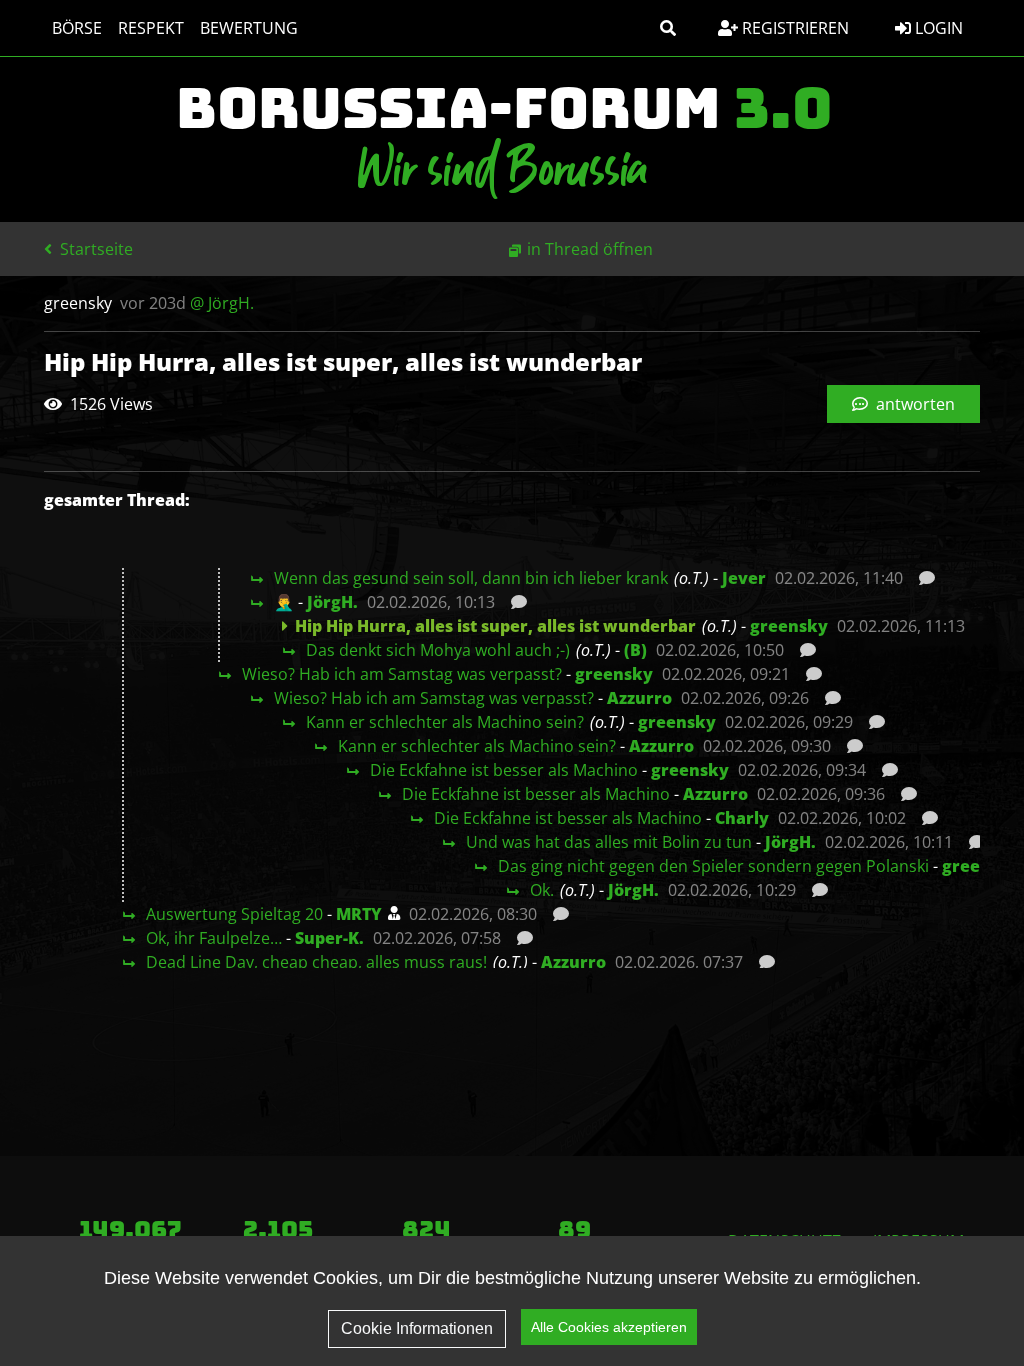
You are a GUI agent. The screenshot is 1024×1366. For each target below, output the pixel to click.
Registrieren (793, 28)
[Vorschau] (921, 578)
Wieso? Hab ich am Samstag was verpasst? (402, 674)
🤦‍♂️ (284, 602)
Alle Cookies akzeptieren (609, 1327)
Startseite (94, 249)
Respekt (151, 28)
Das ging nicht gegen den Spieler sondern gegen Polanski (713, 866)
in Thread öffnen (590, 249)
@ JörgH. (222, 303)
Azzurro (639, 698)
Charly (742, 818)
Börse (77, 28)
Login (937, 28)
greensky (789, 626)
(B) (635, 650)
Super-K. (329, 938)
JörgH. (332, 602)
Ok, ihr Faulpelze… (214, 938)
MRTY (359, 914)
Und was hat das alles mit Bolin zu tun (609, 842)
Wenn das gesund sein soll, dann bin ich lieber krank (471, 578)
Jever (744, 578)
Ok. (542, 890)
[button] (668, 28)
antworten (913, 404)
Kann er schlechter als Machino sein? (445, 722)
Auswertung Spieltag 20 (234, 914)
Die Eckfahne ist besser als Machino (504, 770)
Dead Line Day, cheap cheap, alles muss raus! (316, 962)
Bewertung (249, 28)
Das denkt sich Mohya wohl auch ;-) (438, 650)
